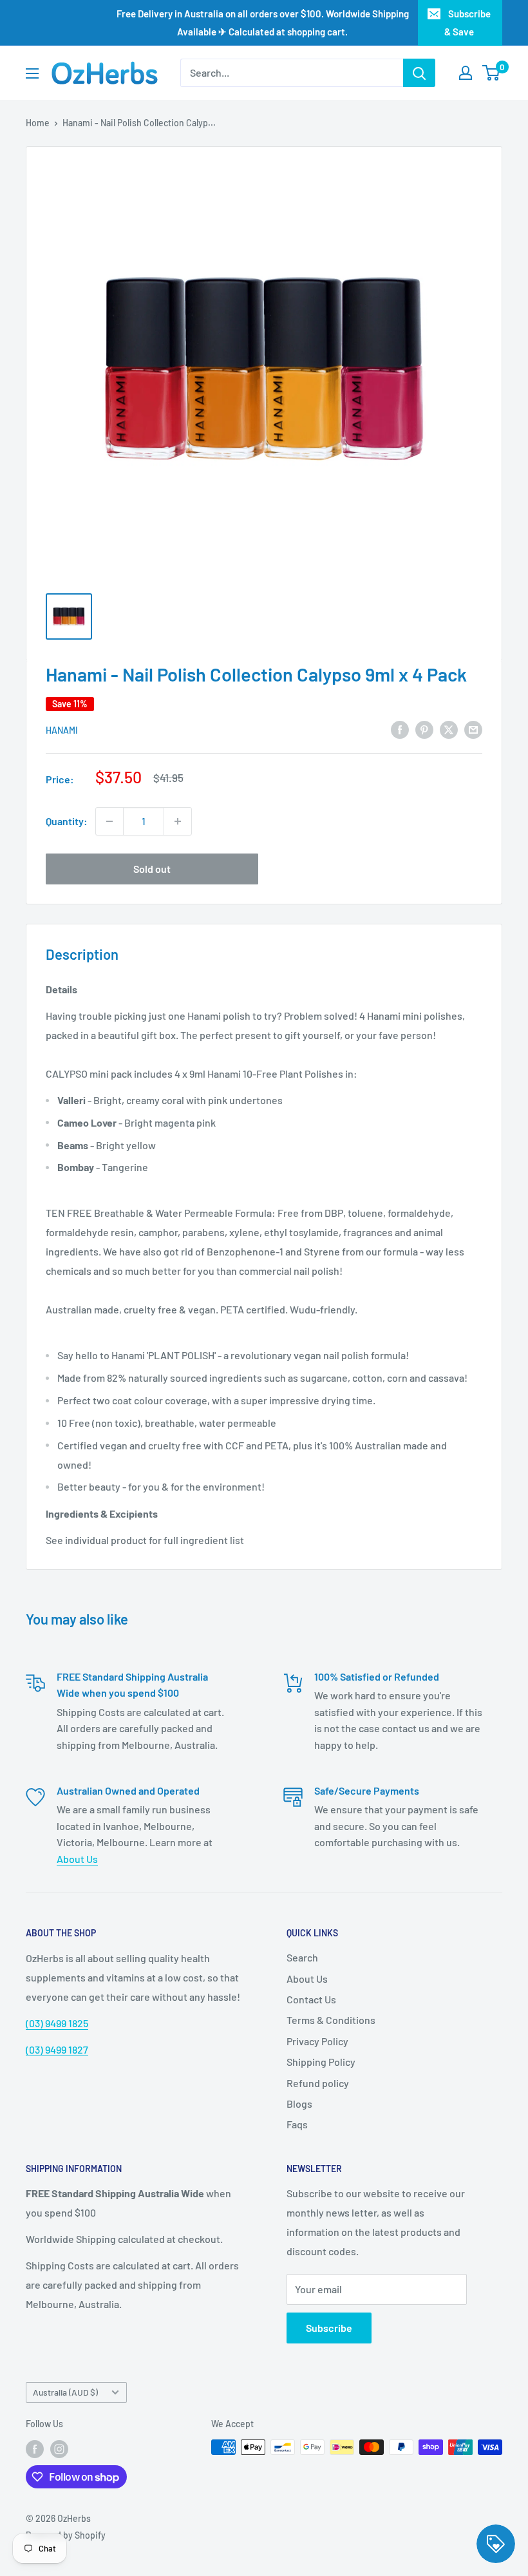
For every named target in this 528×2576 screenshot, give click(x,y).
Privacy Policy (317, 2041)
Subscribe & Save (467, 23)
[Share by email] (473, 729)
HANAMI (62, 730)
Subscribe (329, 2328)
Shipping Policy (321, 2062)
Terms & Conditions (331, 2020)
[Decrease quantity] (109, 821)
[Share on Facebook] (400, 729)
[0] (492, 73)
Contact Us (311, 1999)
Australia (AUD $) (65, 2392)
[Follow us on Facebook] (35, 2448)
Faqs (297, 2124)
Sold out (152, 869)
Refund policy (318, 2083)
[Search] (419, 73)
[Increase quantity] (178, 821)
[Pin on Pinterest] (424, 729)
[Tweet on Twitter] (449, 729)
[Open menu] (32, 73)
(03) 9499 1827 (57, 2049)
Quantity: (67, 821)
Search (302, 1957)
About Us (77, 1859)
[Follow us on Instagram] (59, 2448)
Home (38, 123)
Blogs (299, 2104)
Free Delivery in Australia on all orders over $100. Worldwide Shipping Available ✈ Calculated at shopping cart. (263, 23)
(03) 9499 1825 (57, 2023)
